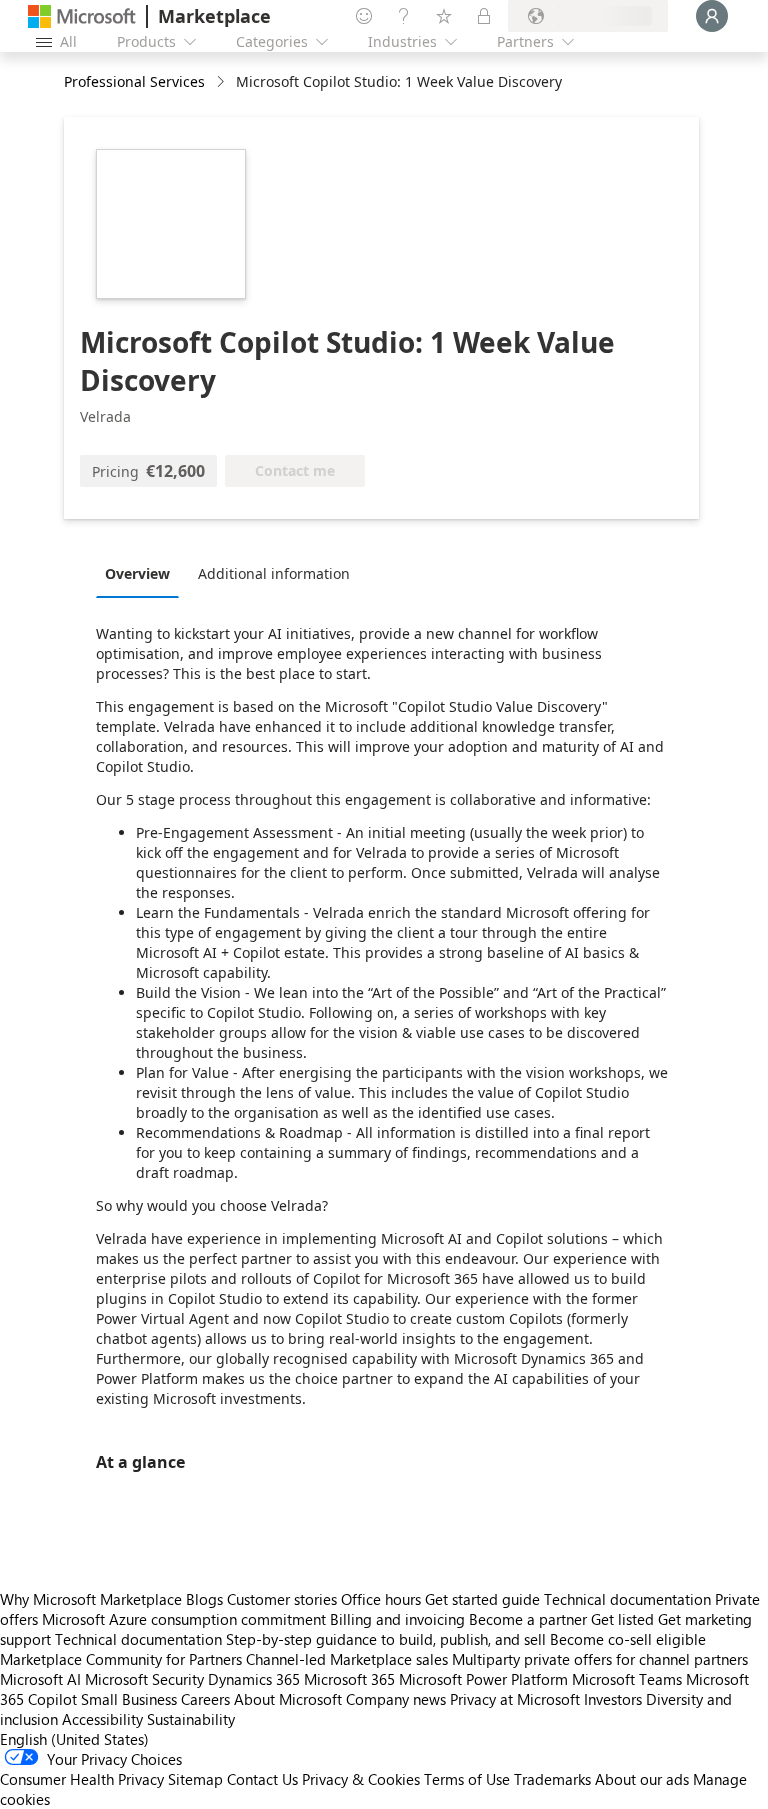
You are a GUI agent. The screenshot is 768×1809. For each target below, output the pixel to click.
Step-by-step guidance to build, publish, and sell (386, 1639)
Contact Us (262, 1779)
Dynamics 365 (254, 1679)
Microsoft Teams (627, 1679)
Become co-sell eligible (628, 1639)
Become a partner (528, 1619)
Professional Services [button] (134, 81)
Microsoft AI (40, 1679)
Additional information (274, 573)
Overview (137, 573)
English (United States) (74, 1739)
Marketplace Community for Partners (121, 1659)
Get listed (622, 1619)
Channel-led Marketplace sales (347, 1659)
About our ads (642, 1779)
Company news (396, 1699)
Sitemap (195, 1779)
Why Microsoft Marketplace (91, 1599)
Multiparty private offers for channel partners (600, 1659)
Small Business (129, 1699)
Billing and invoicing (397, 1619)
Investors (613, 1699)
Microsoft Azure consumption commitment (186, 1619)
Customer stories (282, 1599)
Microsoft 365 (349, 1679)
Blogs (204, 1599)
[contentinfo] (222, 82)
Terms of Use (467, 1779)
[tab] (142, 573)
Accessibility (102, 1719)
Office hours (381, 1599)
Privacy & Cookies (361, 1779)
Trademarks (552, 1779)
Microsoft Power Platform (483, 1679)
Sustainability (191, 1719)
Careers (205, 1699)
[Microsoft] (82, 16)
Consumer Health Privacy (82, 1779)
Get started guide (482, 1599)
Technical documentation (627, 1599)
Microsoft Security (144, 1679)
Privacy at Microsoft (515, 1699)
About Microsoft (288, 1699)
